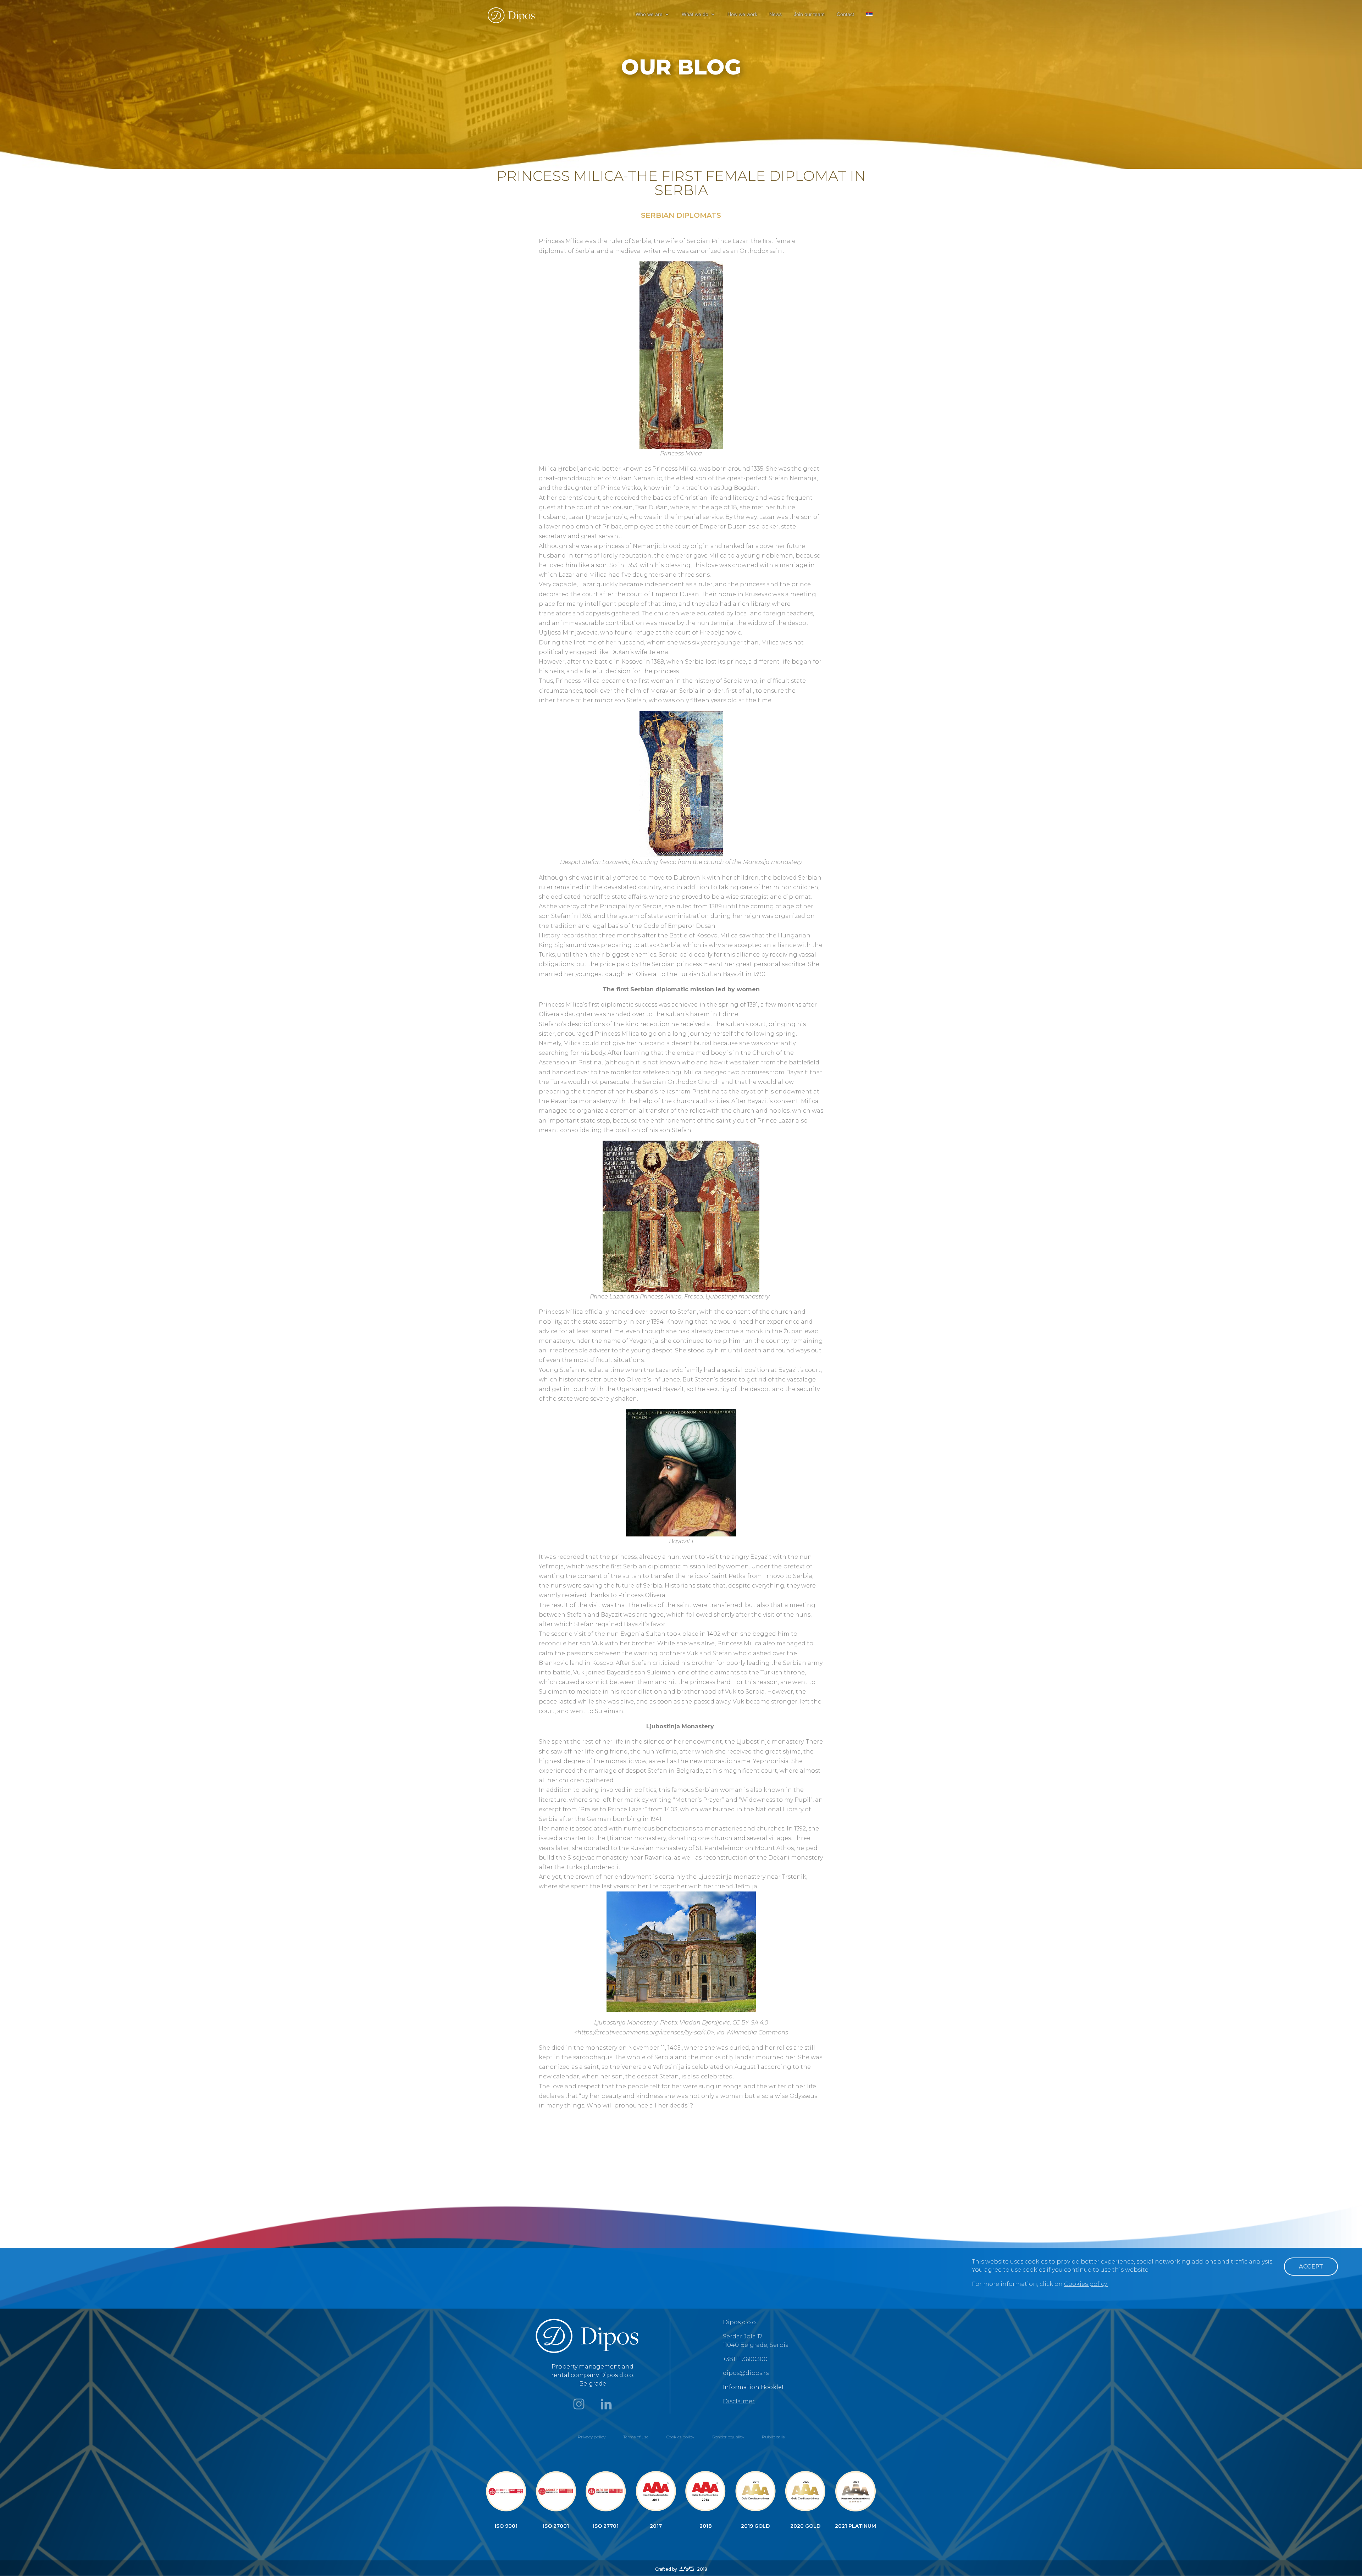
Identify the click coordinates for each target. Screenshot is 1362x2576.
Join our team (809, 14)
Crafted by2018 (681, 2569)
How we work (742, 14)
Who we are (649, 14)
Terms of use (636, 2437)
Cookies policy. (1086, 2284)
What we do (695, 14)
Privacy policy (592, 2437)
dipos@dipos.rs (746, 2373)
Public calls (773, 2437)
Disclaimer (739, 2401)
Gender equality (728, 2437)
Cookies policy (680, 2437)
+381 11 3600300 (745, 2359)
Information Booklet (754, 2387)
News (776, 14)
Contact (845, 14)
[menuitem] (869, 20)
